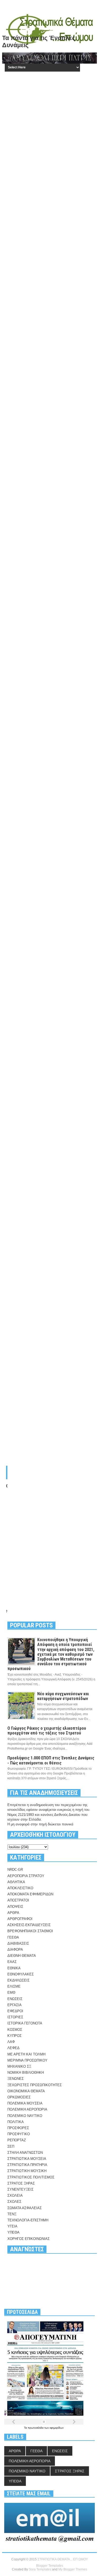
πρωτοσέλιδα (36, 2428)
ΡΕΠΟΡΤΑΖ (17, 2140)
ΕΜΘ (11, 1992)
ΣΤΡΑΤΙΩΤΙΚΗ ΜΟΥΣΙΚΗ (27, 2171)
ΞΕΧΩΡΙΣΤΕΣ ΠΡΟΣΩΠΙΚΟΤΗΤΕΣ (35, 2085)
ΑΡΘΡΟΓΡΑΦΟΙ (20, 1919)
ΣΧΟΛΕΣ (14, 2202)
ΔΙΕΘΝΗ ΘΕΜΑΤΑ (22, 1956)
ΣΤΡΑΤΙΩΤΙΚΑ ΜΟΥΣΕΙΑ (27, 2159)
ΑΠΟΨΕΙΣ (15, 1907)
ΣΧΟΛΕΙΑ (15, 2196)
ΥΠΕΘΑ (13, 2232)
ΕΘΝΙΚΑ (14, 1968)
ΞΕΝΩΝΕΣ (16, 2079)
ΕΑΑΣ (12, 1962)
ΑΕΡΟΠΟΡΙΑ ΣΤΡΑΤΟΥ (26, 1876)
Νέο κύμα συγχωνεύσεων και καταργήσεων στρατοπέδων (63, 1696)
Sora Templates (40, 2569)
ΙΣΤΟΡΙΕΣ (15, 2017)
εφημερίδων (57, 2428)
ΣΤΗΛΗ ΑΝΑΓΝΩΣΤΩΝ (25, 2153)
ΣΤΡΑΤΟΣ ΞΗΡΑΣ (21, 2183)
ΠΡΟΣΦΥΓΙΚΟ (19, 2134)
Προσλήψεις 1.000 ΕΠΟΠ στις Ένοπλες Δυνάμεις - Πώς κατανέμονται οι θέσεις (51, 1760)
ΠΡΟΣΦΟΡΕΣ (18, 2128)
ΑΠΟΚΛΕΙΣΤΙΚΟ (20, 1888)
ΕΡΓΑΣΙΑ (15, 2005)
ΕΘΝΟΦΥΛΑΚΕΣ (21, 1974)
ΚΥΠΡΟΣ (15, 2036)
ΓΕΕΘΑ (13, 1937)
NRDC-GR (15, 1870)
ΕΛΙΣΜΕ (14, 1986)
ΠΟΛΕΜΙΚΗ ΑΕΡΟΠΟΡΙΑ (27, 2109)
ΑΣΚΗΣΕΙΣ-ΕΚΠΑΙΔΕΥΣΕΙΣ (29, 1925)
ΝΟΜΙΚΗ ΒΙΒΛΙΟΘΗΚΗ (26, 2073)
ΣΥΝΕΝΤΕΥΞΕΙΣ (20, 2189)
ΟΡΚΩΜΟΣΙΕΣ (19, 2097)
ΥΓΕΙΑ (12, 2226)
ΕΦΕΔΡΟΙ (15, 2011)
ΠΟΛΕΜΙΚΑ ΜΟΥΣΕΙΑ (25, 2103)
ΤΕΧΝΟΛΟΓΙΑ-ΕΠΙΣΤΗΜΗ (28, 2220)
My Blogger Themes (73, 2569)
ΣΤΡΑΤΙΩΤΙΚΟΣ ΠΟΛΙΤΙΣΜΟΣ (31, 2177)
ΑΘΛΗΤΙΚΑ (16, 1882)
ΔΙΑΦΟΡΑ (15, 1950)
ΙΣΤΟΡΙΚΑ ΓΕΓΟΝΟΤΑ (25, 2023)
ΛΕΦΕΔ (13, 2048)
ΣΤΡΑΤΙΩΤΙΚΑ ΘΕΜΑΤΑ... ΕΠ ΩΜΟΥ (63, 2559)
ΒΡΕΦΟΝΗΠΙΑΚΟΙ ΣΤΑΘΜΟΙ (30, 1931)
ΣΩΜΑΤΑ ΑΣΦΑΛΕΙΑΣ (25, 2208)
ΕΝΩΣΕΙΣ (15, 1999)
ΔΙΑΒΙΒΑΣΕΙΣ (18, 1943)
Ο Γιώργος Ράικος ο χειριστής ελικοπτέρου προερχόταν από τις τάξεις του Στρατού (47, 1731)
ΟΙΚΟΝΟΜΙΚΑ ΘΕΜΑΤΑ (26, 2091)
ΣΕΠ (11, 2146)
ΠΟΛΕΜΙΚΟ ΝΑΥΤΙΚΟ (25, 2116)
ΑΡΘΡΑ (13, 1913)
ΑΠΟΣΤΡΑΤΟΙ (18, 1900)
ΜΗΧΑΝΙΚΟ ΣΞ (19, 2066)
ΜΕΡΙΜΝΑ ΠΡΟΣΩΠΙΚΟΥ (27, 2060)
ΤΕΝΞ (12, 2214)
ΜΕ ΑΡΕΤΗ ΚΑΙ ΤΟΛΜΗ (26, 2054)
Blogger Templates (50, 2566)
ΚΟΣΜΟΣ (15, 2030)
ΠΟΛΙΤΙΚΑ (16, 2122)
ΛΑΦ (11, 2042)
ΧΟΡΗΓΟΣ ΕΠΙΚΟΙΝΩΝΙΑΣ (29, 2239)
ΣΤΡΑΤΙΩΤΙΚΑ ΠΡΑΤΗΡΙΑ (27, 2165)
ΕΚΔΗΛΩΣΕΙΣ (18, 1980)
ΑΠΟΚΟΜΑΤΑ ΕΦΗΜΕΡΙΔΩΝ (30, 1894)
